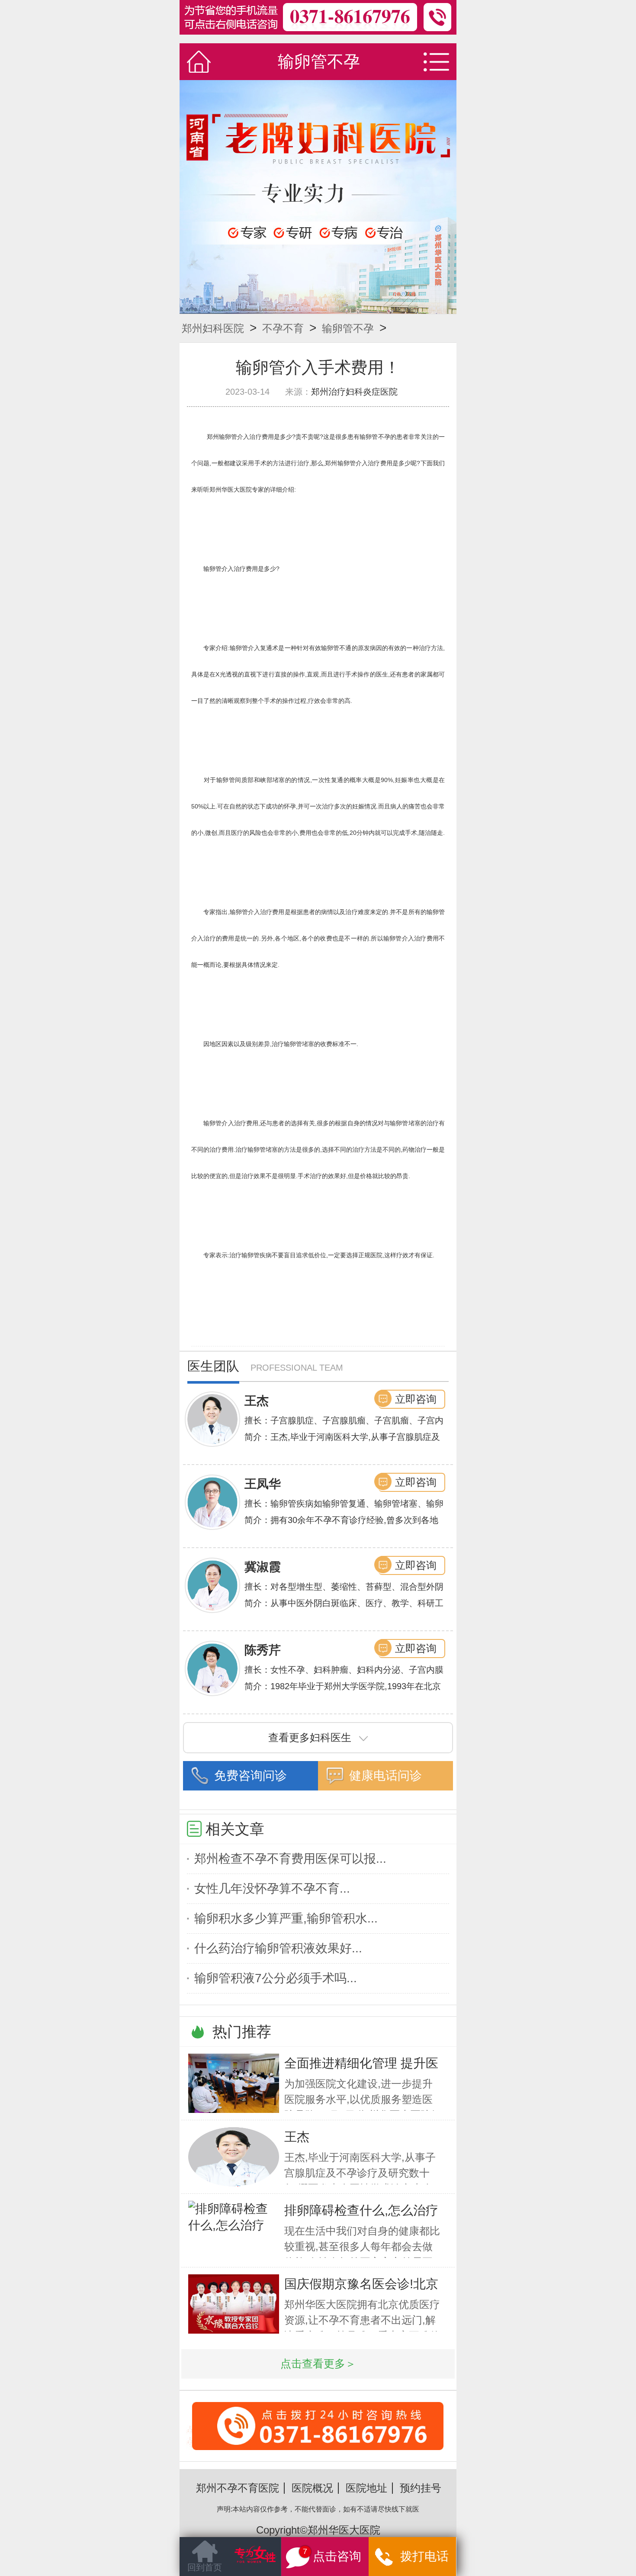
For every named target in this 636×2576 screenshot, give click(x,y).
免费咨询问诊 (251, 1776)
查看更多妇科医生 (310, 1737)
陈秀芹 (263, 1650)
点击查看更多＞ (318, 2364)
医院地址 (366, 2488)
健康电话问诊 (385, 1776)
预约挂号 (421, 2488)
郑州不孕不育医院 (238, 2488)
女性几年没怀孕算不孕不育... (272, 1889)
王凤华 (263, 1484)
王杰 (257, 1401)
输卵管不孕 (348, 328)
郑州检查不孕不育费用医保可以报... (290, 1859)
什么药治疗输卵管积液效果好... (278, 1948)
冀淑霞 (263, 1567)
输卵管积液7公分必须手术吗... (276, 1978)
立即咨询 (416, 1399)
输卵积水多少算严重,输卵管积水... (286, 1918)
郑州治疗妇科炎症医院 (354, 392)
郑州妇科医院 (213, 328)
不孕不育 (283, 328)
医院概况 (312, 2488)
